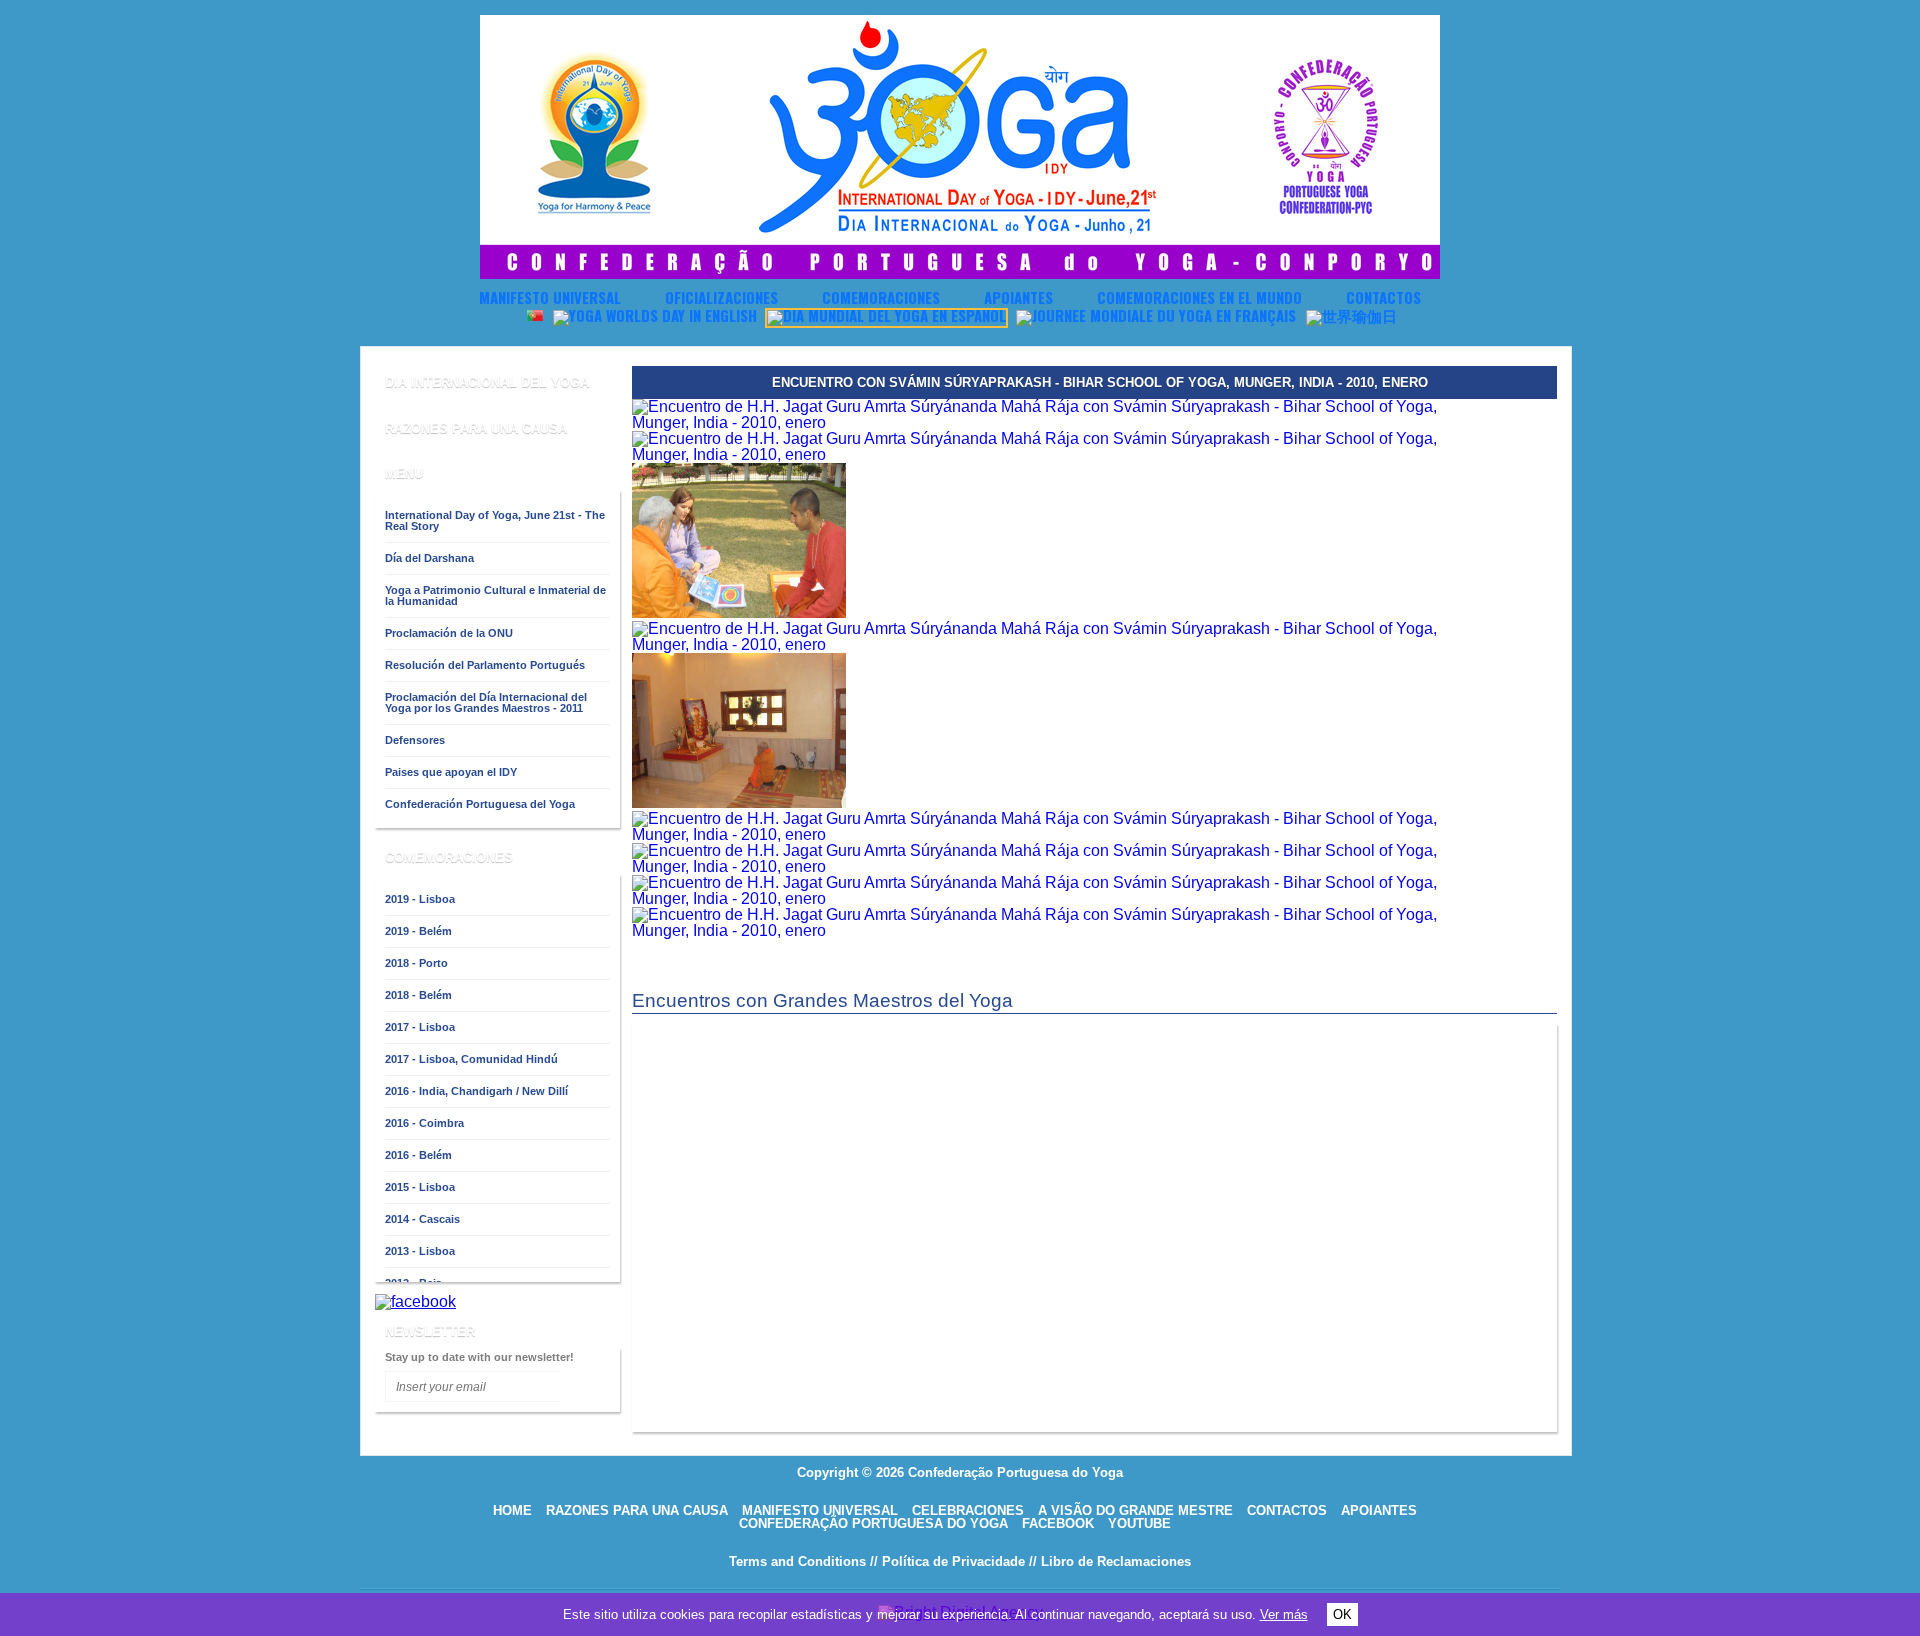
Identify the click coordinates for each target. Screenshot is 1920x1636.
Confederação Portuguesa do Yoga (873, 1523)
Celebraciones (968, 1510)
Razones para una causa (637, 1510)
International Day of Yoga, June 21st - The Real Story (495, 520)
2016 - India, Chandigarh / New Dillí (476, 1091)
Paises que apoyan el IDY (451, 772)
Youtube (1139, 1523)
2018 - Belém (418, 995)
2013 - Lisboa (420, 1251)
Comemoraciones (881, 297)
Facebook (1058, 1523)
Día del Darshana (429, 558)
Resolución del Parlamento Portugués (485, 665)
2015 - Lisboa (420, 1187)
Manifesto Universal (550, 297)
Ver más (1284, 1614)
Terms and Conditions (797, 1561)
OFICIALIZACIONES (721, 297)
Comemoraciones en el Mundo (1199, 297)
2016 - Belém (418, 1155)
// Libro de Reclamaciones (1110, 1561)
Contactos (1383, 297)
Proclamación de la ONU (449, 633)
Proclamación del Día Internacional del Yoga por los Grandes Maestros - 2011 (486, 702)
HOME (512, 1510)
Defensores (415, 740)
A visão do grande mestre (1135, 1510)
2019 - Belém (418, 931)
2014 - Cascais (422, 1219)
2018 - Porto (416, 963)
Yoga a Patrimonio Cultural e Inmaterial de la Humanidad (718, 341)
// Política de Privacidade (947, 1561)
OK (1342, 1614)
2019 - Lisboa (420, 899)
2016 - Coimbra (424, 1123)
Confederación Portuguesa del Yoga (480, 804)
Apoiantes (1018, 297)
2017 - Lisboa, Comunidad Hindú (471, 1059)
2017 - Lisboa (420, 1027)
